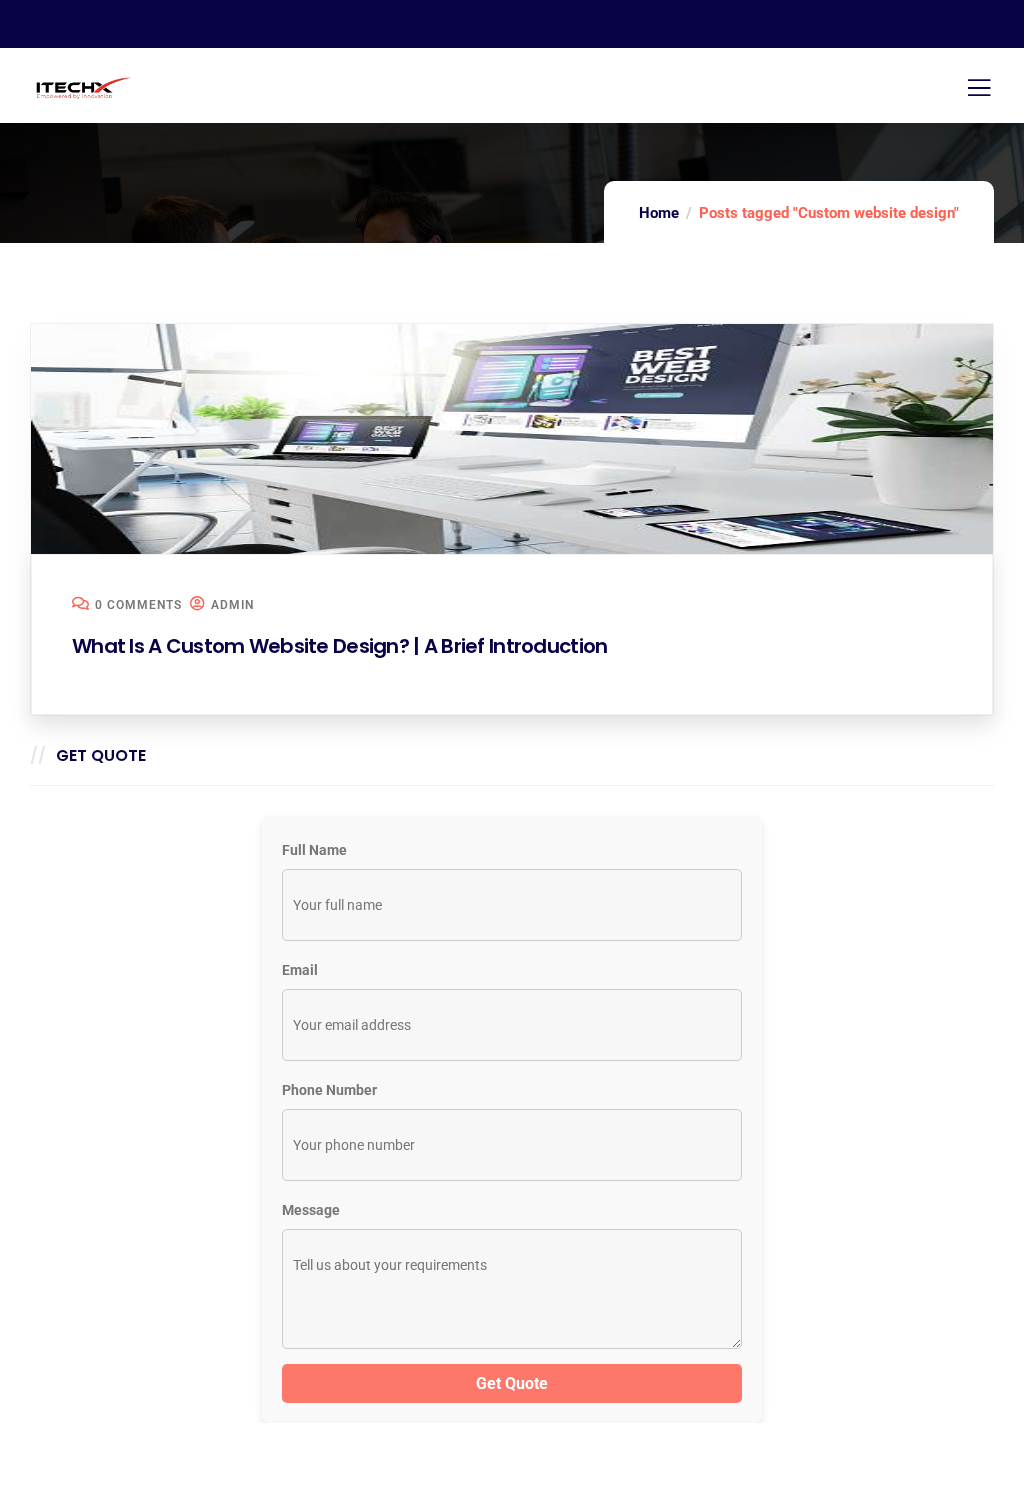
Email (300, 970)
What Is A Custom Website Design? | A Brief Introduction (339, 646)
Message (311, 1210)
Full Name (314, 850)
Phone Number (329, 1090)
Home (659, 213)
